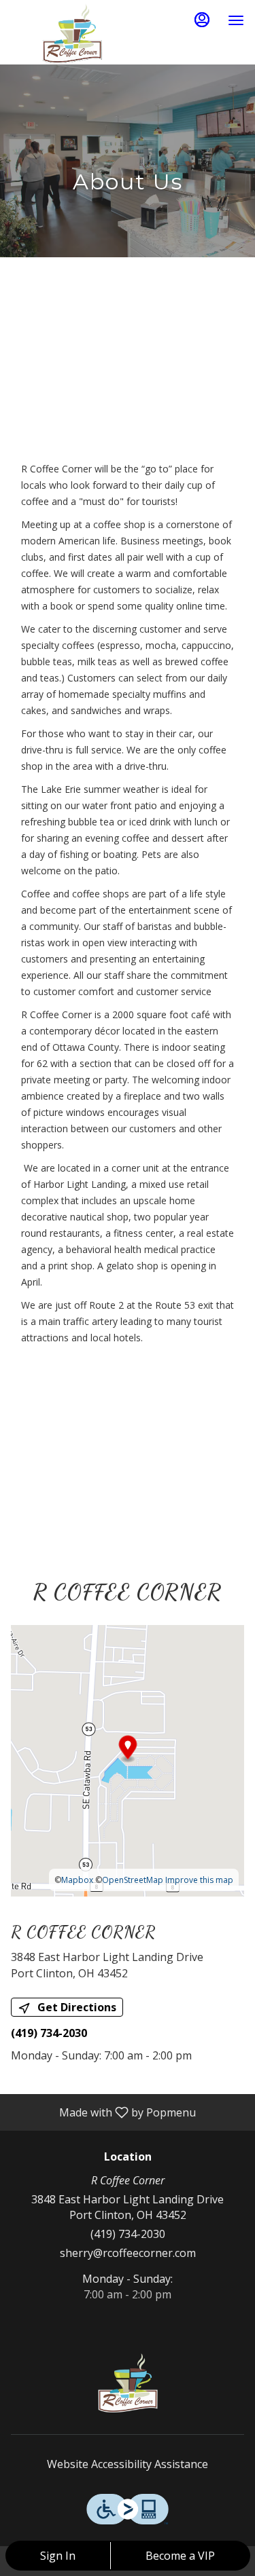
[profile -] (202, 20)
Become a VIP (180, 2556)
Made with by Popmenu (103, 2112)
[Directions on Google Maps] (128, 1760)
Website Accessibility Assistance (128, 2464)
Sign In (58, 2556)
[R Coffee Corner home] (72, 34)
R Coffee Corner (128, 2383)
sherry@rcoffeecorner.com (128, 2253)
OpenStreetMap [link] (133, 1880)
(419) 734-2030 (128, 2234)
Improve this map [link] (199, 1880)
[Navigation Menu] (236, 20)
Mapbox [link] (77, 1880)
